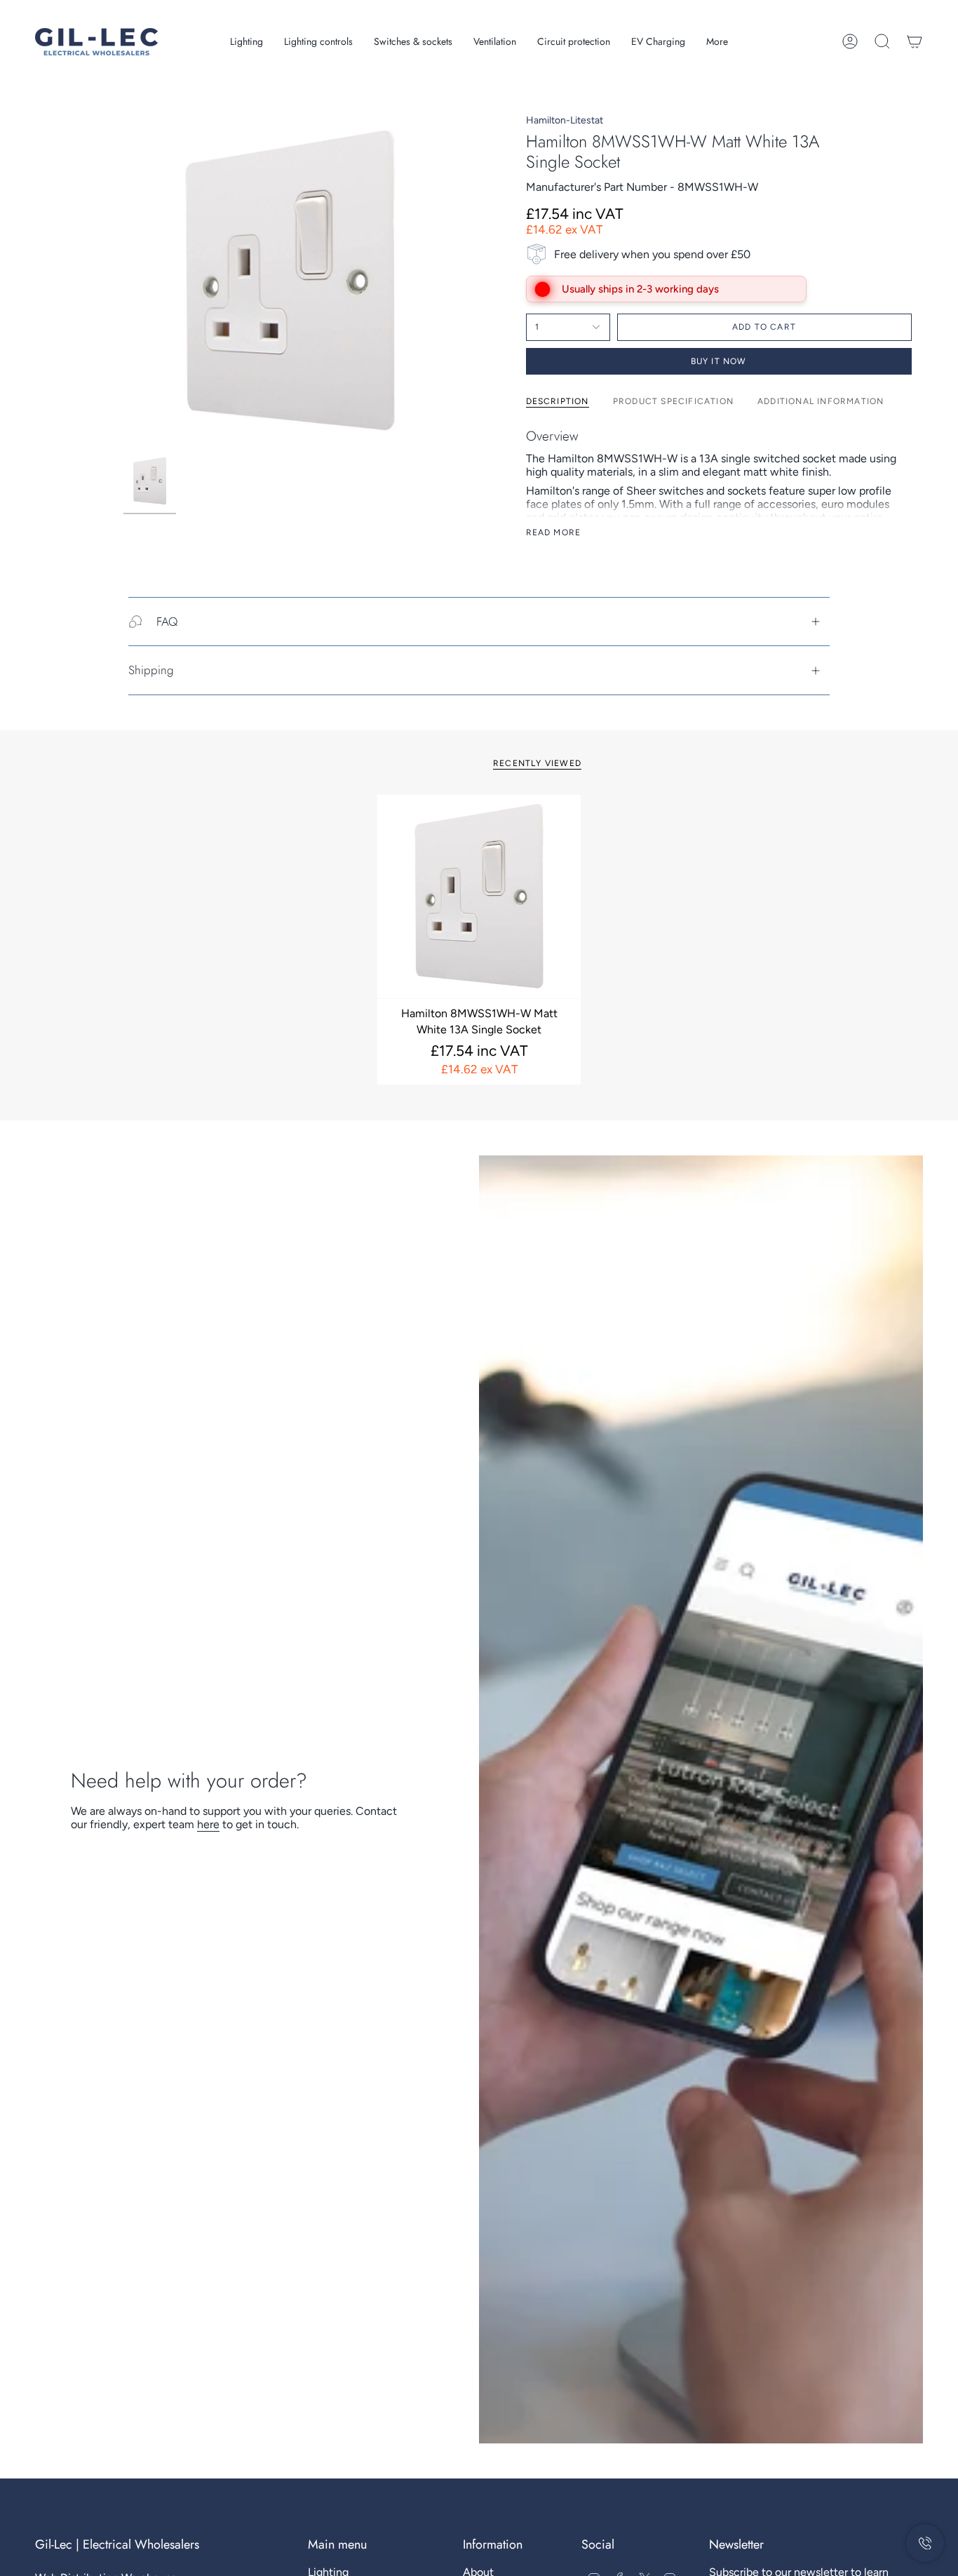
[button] (247, 42)
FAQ (167, 622)
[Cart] (915, 41)
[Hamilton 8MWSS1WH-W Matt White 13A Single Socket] (479, 897)
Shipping (151, 670)
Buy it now (719, 361)
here (208, 1824)
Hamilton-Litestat (565, 120)
